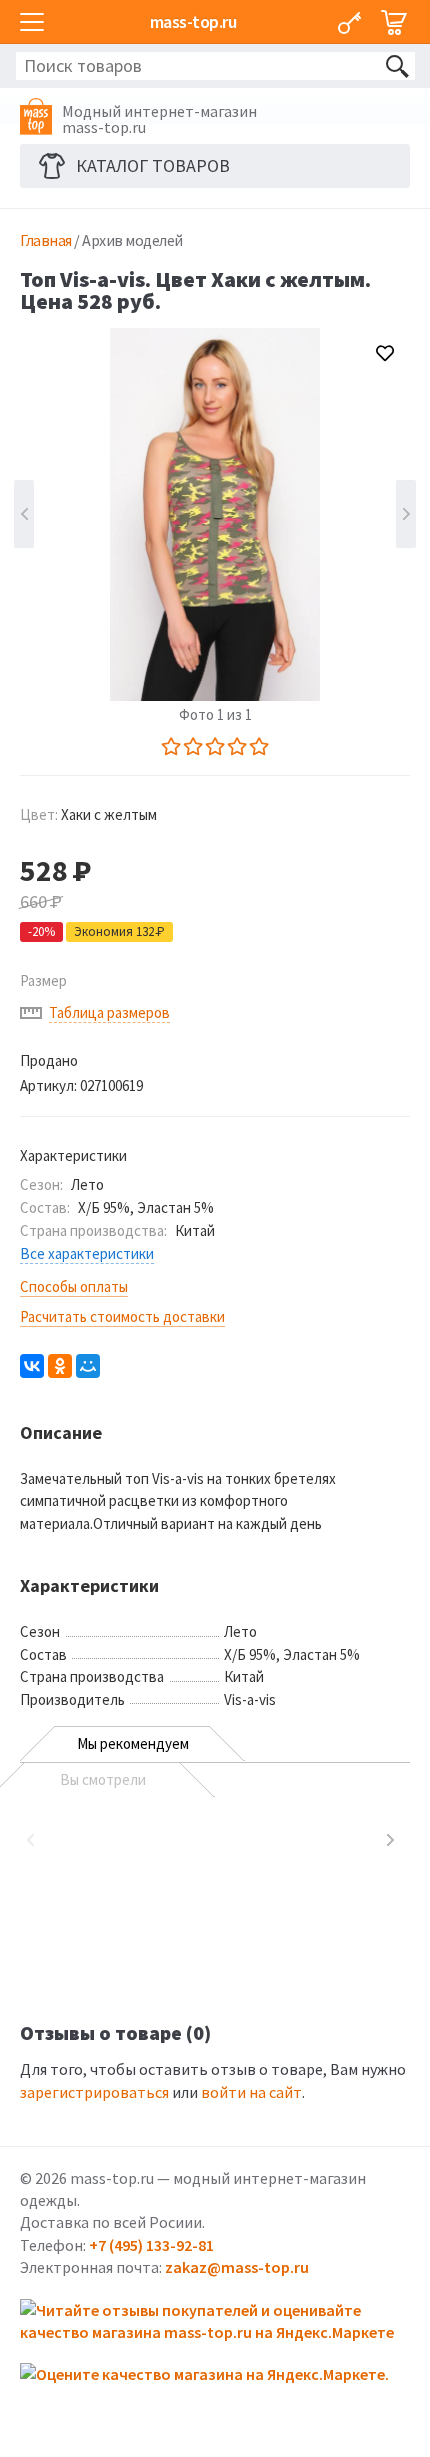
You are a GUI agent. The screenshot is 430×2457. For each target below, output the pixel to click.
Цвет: (88, 814)
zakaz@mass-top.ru (237, 2267)
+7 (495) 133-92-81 (151, 2245)
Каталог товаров (153, 165)
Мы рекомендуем (133, 1743)
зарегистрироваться (94, 2092)
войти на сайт (251, 2092)
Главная (46, 240)
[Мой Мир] (88, 1366)
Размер (43, 980)
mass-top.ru (193, 21)
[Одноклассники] (60, 1366)
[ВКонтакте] (32, 1366)
